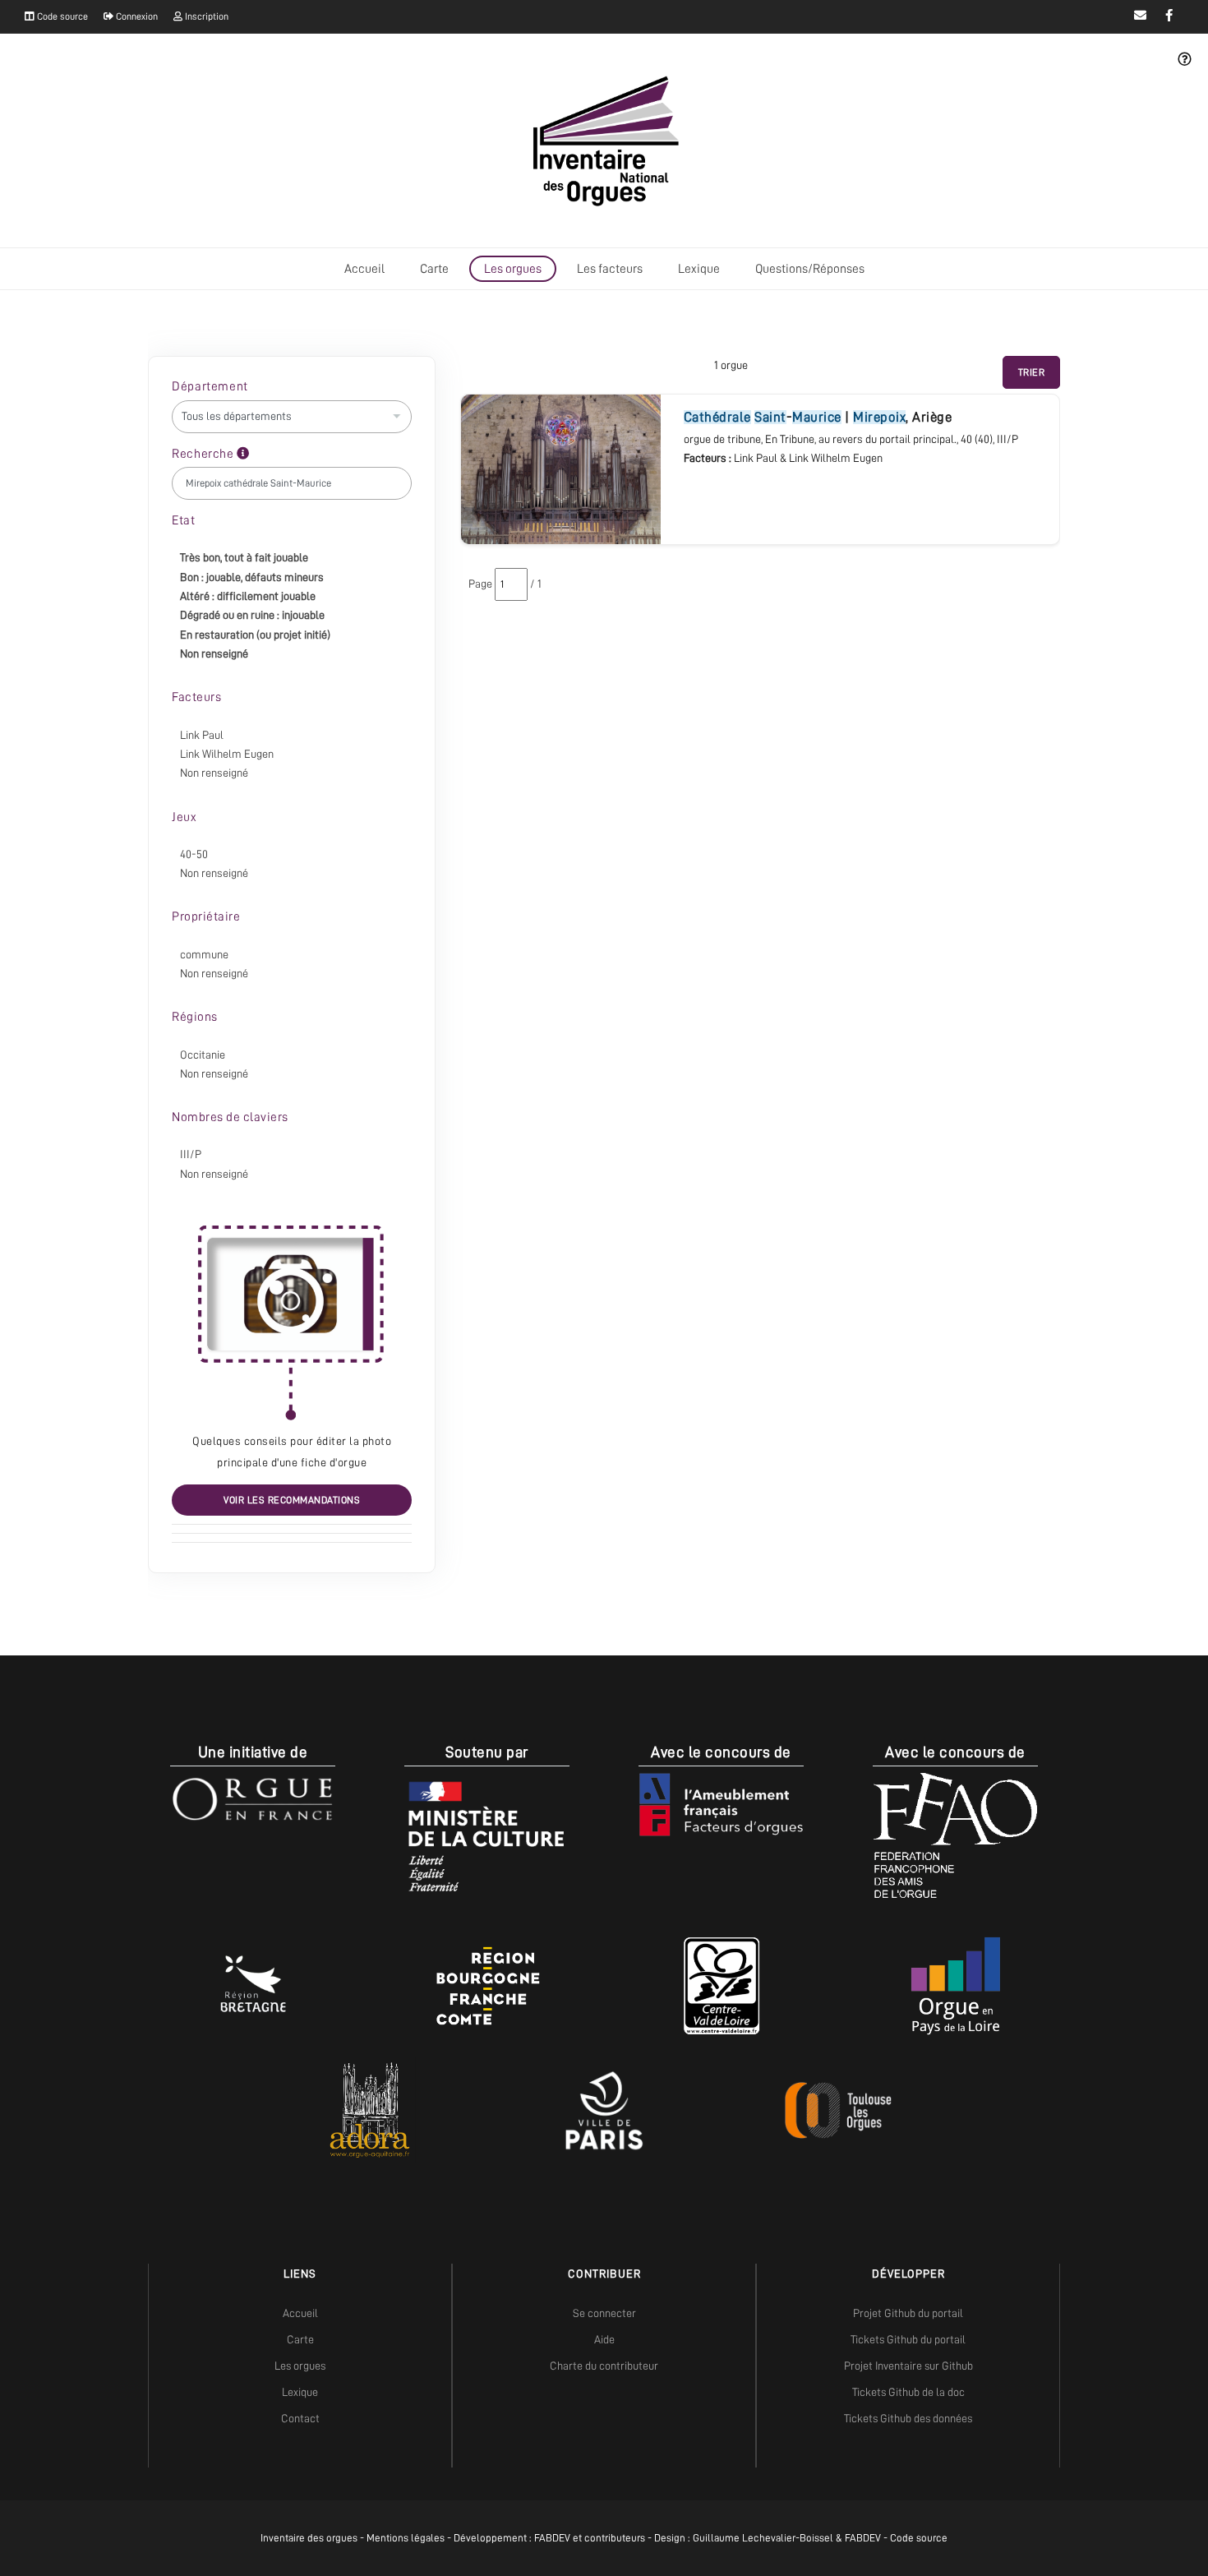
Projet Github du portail (908, 2313)
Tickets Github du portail (908, 2339)
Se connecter (604, 2313)
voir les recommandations (292, 1500)
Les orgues (513, 269)
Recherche (204, 454)
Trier (1032, 372)
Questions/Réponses (810, 269)
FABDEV (552, 2538)
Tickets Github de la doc (908, 2392)
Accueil (364, 269)
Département (210, 386)
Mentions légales (406, 2538)
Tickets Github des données (908, 2418)
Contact (300, 2418)
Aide (604, 2339)
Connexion (136, 16)
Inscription (205, 16)
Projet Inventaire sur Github (908, 2366)
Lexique (699, 269)
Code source (61, 16)
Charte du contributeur (604, 2366)
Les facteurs (610, 269)
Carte (434, 269)
